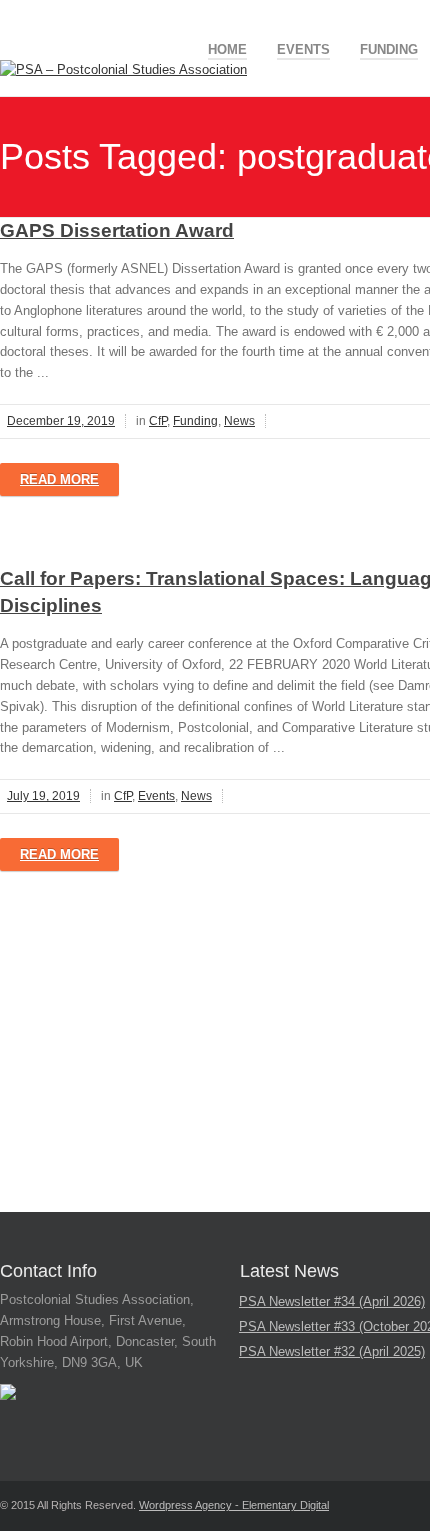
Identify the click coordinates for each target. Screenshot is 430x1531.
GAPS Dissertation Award (117, 230)
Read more (59, 479)
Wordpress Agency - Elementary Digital (234, 1505)
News (239, 421)
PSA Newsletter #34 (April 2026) (332, 1301)
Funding (389, 49)
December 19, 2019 (61, 421)
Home (227, 49)
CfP (158, 421)
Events (303, 49)
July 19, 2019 (43, 796)
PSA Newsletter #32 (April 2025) (332, 1351)
